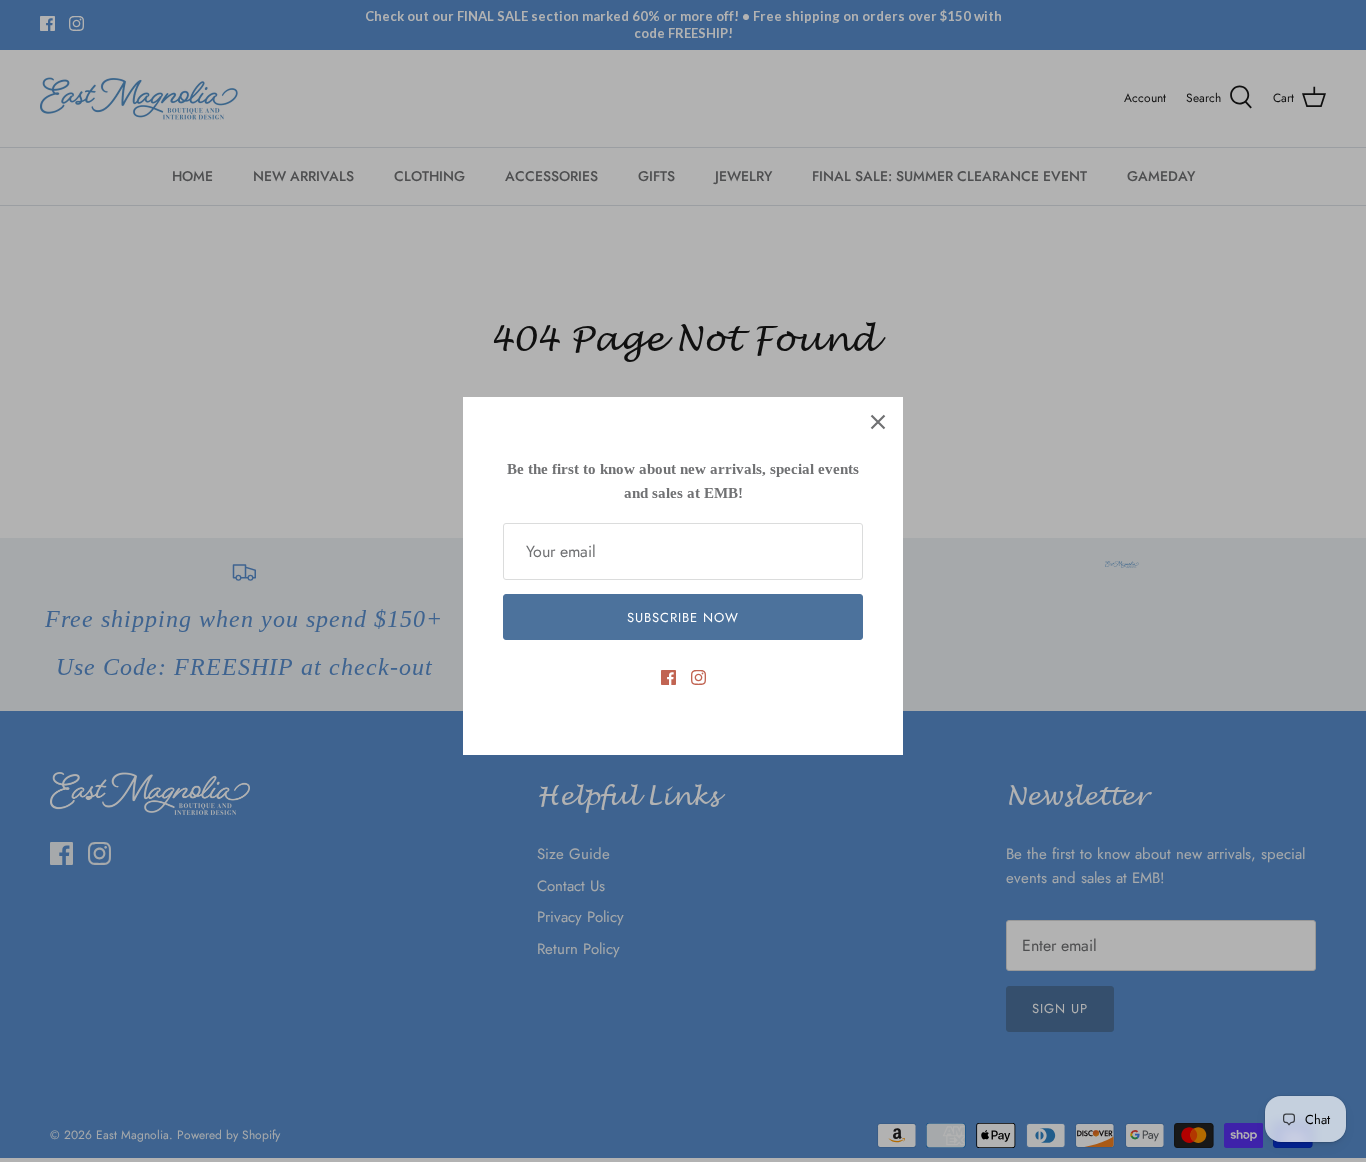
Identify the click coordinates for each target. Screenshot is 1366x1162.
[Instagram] (698, 677)
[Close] (878, 422)
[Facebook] (668, 677)
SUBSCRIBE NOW (683, 617)
